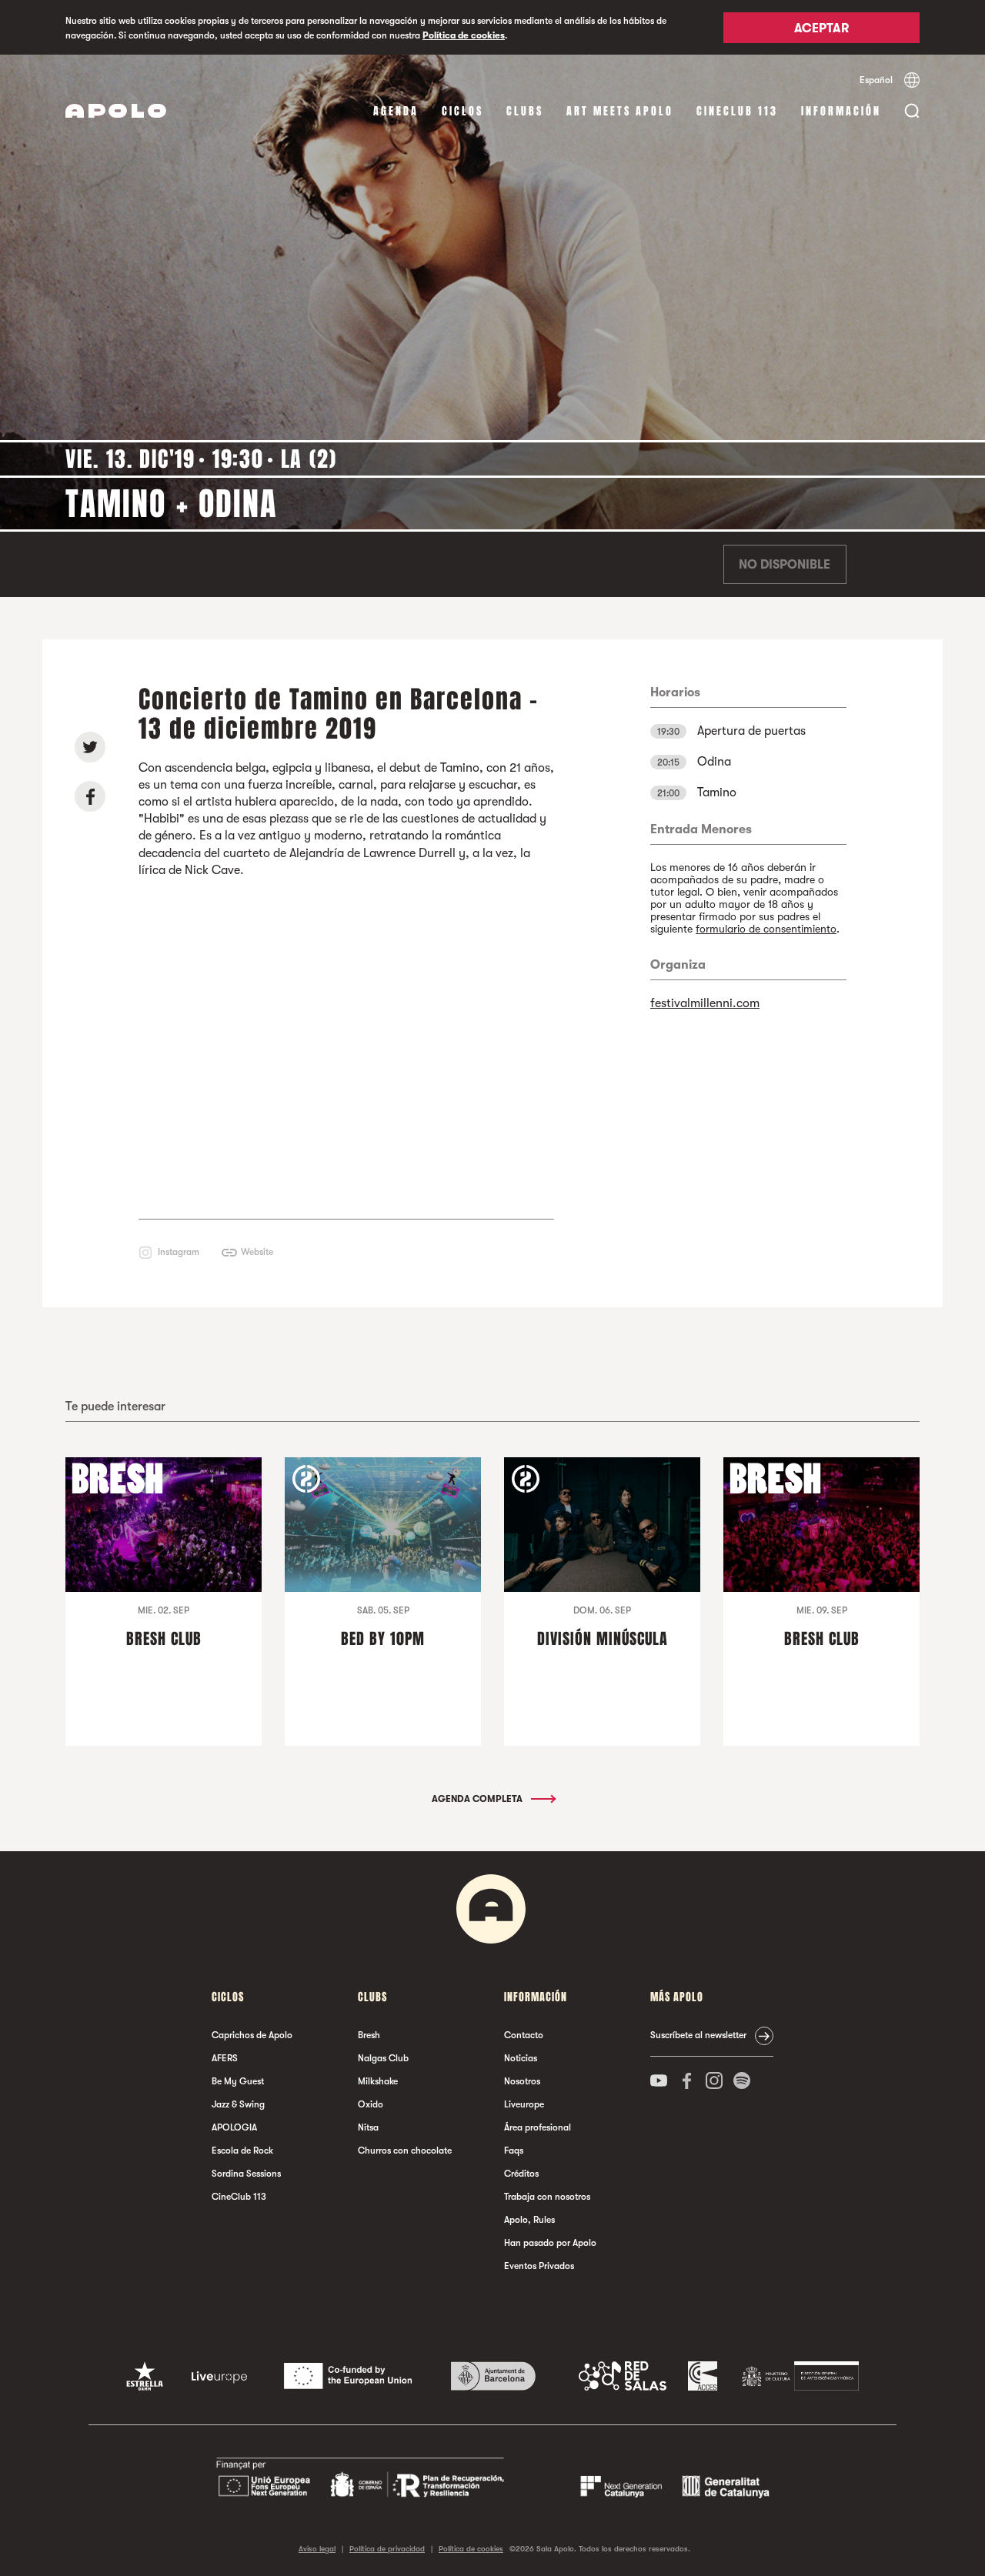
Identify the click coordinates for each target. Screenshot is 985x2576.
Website (257, 1252)
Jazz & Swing (238, 2104)
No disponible (785, 565)
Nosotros (522, 2081)
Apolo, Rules (529, 2220)
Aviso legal (317, 2549)
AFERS (225, 2058)
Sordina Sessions (246, 2174)
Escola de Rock (242, 2151)
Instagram (179, 1252)
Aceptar (821, 28)
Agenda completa (478, 1799)
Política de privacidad (387, 2549)
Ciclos (462, 111)
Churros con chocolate (405, 2151)
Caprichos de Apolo (252, 2035)
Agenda (396, 111)
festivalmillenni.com (705, 1003)
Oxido (371, 2104)
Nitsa (368, 2127)
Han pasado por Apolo (550, 2243)
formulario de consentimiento (766, 929)
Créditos (521, 2174)
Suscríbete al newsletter (698, 2035)
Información (841, 111)
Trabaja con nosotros (547, 2197)
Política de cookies (464, 35)
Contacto (524, 2035)
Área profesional (538, 2127)
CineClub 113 (737, 111)
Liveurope (524, 2104)
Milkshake (378, 2081)
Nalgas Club (383, 2058)
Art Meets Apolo (620, 111)
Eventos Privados (539, 2266)
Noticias (521, 2058)
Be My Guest (238, 2081)
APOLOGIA (234, 2127)
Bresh (369, 2035)
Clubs (525, 111)
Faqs (514, 2151)
